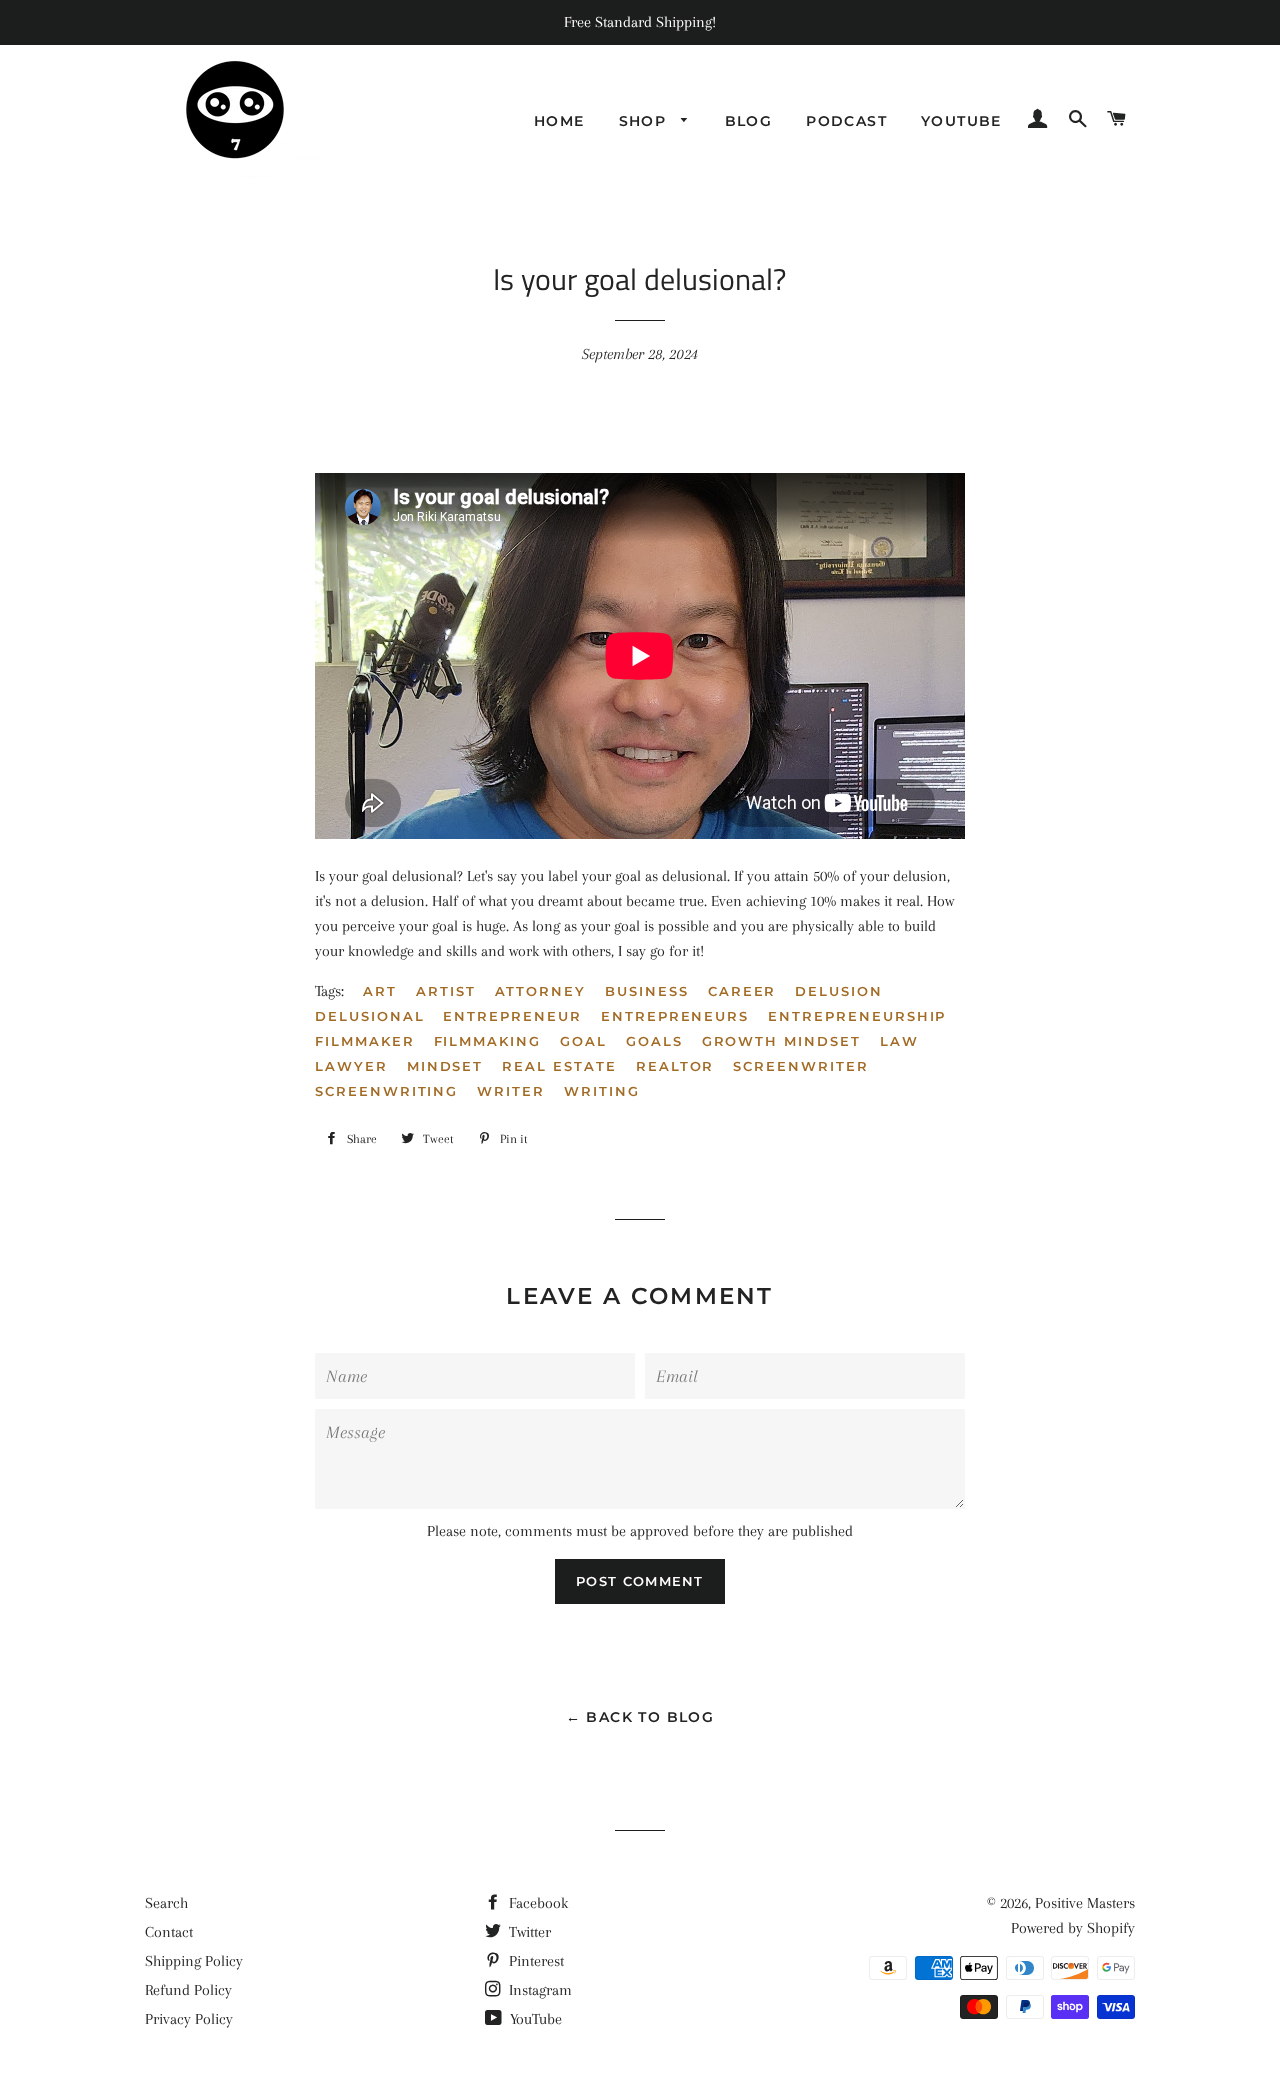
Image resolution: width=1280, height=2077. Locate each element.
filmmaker (365, 1041)
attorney (541, 991)
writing (602, 1091)
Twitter (528, 1932)
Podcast (846, 121)
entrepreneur (512, 1016)
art (380, 991)
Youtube (961, 121)
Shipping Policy (194, 1961)
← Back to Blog (640, 1717)
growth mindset (781, 1041)
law (899, 1041)
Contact (169, 1932)
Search (166, 1903)
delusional (370, 1016)
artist (446, 991)
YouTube (534, 2019)
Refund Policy (188, 1990)
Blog (749, 121)
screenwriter (800, 1066)
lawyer (351, 1066)
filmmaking (488, 1041)
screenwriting (386, 1091)
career (742, 991)
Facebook (536, 1903)
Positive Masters (1085, 1903)
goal (583, 1041)
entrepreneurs (675, 1016)
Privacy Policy (189, 2019)
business (647, 991)
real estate (559, 1066)
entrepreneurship (857, 1016)
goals (654, 1041)
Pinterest (534, 1961)
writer (511, 1091)
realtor (675, 1066)
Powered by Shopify (1073, 1928)
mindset (445, 1066)
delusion (839, 991)
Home (559, 121)
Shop (645, 121)
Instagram (538, 1990)
